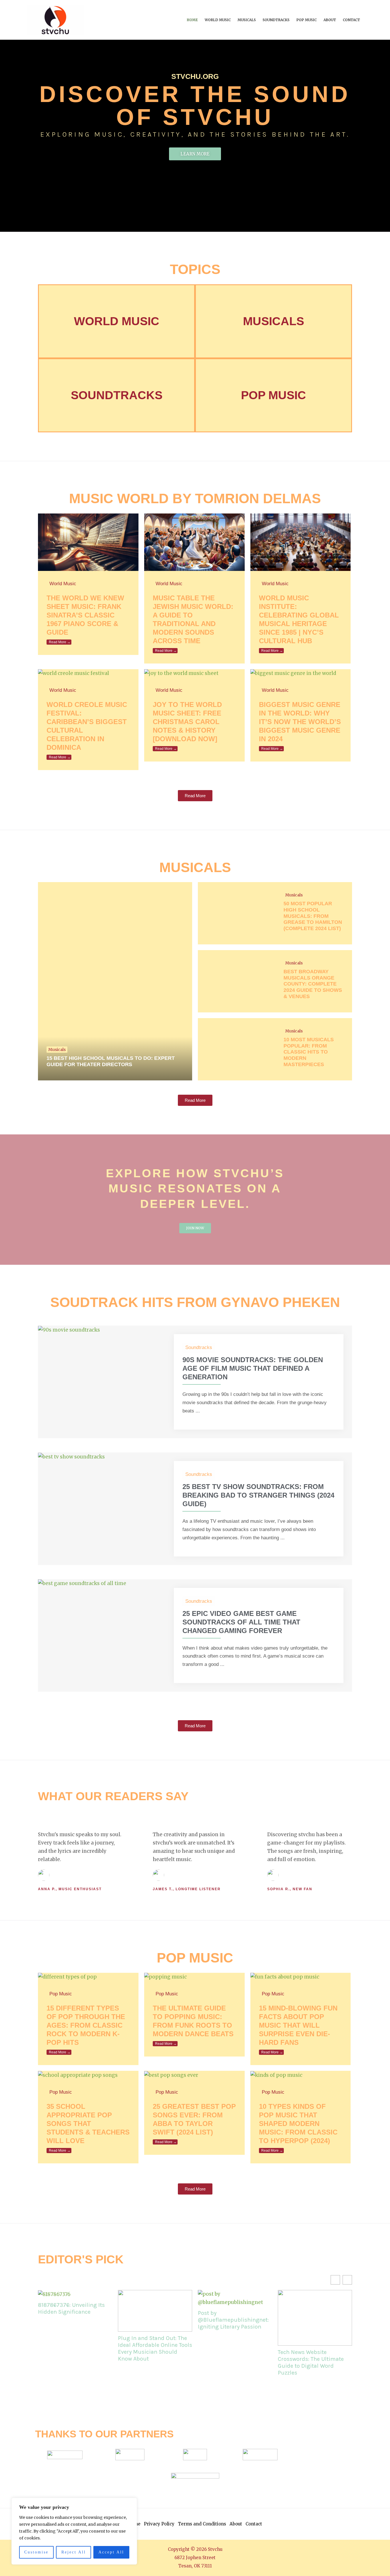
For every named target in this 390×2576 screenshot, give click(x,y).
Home (192, 20)
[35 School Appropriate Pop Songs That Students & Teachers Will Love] (78, 2075)
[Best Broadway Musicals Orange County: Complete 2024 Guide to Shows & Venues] (236, 981)
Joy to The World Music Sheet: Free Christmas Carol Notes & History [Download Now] (187, 722)
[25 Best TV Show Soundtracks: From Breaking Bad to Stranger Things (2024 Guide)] (71, 1456)
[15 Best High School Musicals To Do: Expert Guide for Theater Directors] (115, 981)
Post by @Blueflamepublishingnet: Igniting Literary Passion (233, 2320)
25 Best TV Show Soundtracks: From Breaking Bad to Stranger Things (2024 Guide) (258, 1495)
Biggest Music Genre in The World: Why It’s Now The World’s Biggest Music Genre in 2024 (300, 722)
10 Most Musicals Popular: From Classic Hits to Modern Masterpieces (309, 1052)
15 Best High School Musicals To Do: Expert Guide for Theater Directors (111, 1061)
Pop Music (306, 20)
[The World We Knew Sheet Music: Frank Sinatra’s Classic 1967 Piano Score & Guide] (88, 542)
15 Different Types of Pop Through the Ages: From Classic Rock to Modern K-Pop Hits (86, 2025)
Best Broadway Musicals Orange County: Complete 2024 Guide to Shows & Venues (313, 984)
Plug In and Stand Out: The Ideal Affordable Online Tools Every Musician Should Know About (155, 2348)
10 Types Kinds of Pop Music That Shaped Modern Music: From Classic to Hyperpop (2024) (298, 2124)
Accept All (111, 2552)
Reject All (74, 2552)
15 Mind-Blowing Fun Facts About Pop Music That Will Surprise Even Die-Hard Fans (298, 2025)
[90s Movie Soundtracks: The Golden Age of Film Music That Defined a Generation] (69, 1330)
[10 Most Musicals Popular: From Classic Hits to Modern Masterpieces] (236, 1049)
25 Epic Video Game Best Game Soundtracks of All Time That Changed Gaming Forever (241, 1622)
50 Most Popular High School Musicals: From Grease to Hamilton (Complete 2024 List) (313, 916)
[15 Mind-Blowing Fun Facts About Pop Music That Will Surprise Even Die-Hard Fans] (285, 1977)
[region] (74, 2531)
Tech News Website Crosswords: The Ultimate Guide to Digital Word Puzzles (311, 2362)
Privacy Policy (159, 2524)
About (330, 20)
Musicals (247, 20)
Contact (351, 20)
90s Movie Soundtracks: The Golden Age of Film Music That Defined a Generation (253, 1368)
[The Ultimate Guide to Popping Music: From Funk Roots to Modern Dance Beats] (165, 1977)
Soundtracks (276, 20)
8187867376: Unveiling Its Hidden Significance (71, 2308)
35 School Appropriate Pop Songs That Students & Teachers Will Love (88, 2124)
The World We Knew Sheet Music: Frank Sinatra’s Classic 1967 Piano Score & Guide (85, 615)
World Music (218, 20)
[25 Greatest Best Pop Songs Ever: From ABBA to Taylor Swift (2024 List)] (171, 2075)
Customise (36, 2552)
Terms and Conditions (202, 2524)
